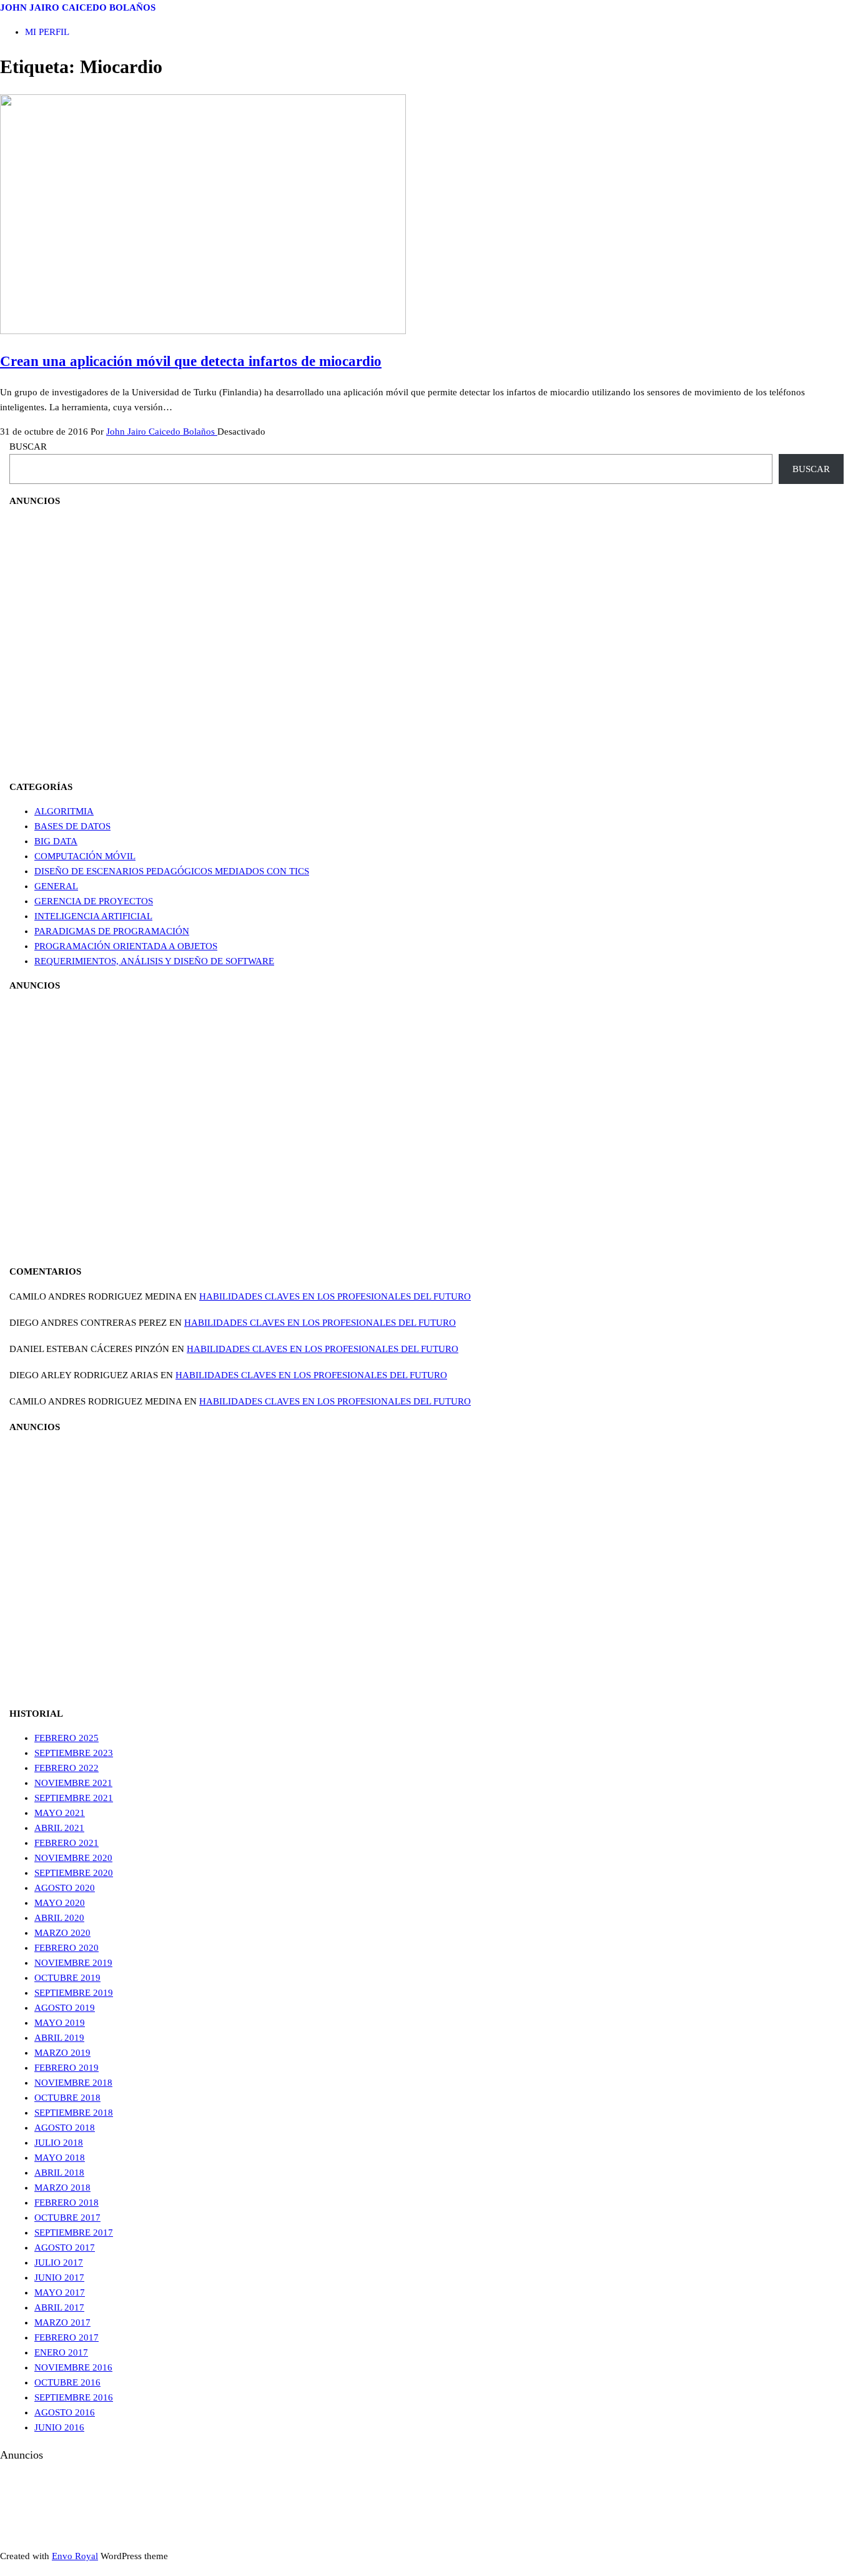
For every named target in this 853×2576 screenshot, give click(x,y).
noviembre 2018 (73, 2083)
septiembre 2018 (74, 2113)
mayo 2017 (60, 2292)
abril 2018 (59, 2173)
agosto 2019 (65, 2008)
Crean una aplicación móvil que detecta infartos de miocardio (191, 361)
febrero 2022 (67, 1768)
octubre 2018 (67, 2098)
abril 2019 (59, 2038)
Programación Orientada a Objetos (126, 946)
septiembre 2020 (74, 1873)
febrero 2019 (67, 2068)
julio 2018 (59, 2143)
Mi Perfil (47, 32)
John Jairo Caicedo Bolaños (78, 7)
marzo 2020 (62, 1933)
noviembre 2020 (73, 1858)
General (56, 886)
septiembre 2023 (74, 1753)
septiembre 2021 (74, 1798)
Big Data (56, 841)
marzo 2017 (62, 2322)
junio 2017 (59, 2277)
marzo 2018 (62, 2188)
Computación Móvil (85, 856)
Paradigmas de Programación (112, 931)
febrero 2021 (67, 1843)
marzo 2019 (62, 2053)
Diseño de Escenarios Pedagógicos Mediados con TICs (172, 871)
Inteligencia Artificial (93, 916)
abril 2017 (59, 2307)
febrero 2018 (67, 2203)
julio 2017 (59, 2263)
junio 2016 (59, 2427)
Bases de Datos (72, 826)
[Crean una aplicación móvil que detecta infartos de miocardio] (203, 331)
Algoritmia (64, 811)
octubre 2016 (67, 2382)
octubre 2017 (67, 2218)
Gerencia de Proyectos (94, 901)
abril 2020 (59, 1918)
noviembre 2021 (73, 1783)
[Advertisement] (72, 643)
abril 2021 (59, 1828)
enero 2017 (61, 2352)
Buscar (28, 447)
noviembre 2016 (73, 2367)
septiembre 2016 (74, 2397)
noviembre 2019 (73, 1963)
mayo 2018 (60, 2158)
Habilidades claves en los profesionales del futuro (335, 1296)
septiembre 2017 (74, 2233)
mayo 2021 (60, 1813)
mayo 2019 (60, 2023)
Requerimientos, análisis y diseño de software (154, 961)
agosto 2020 (65, 1888)
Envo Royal (75, 2556)
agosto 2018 (65, 2128)
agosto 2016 (65, 2412)
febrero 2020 (67, 1948)
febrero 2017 (67, 2337)
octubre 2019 (67, 1978)
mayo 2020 (60, 1903)
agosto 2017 (65, 2248)
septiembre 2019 (74, 1993)
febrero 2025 (67, 1738)
